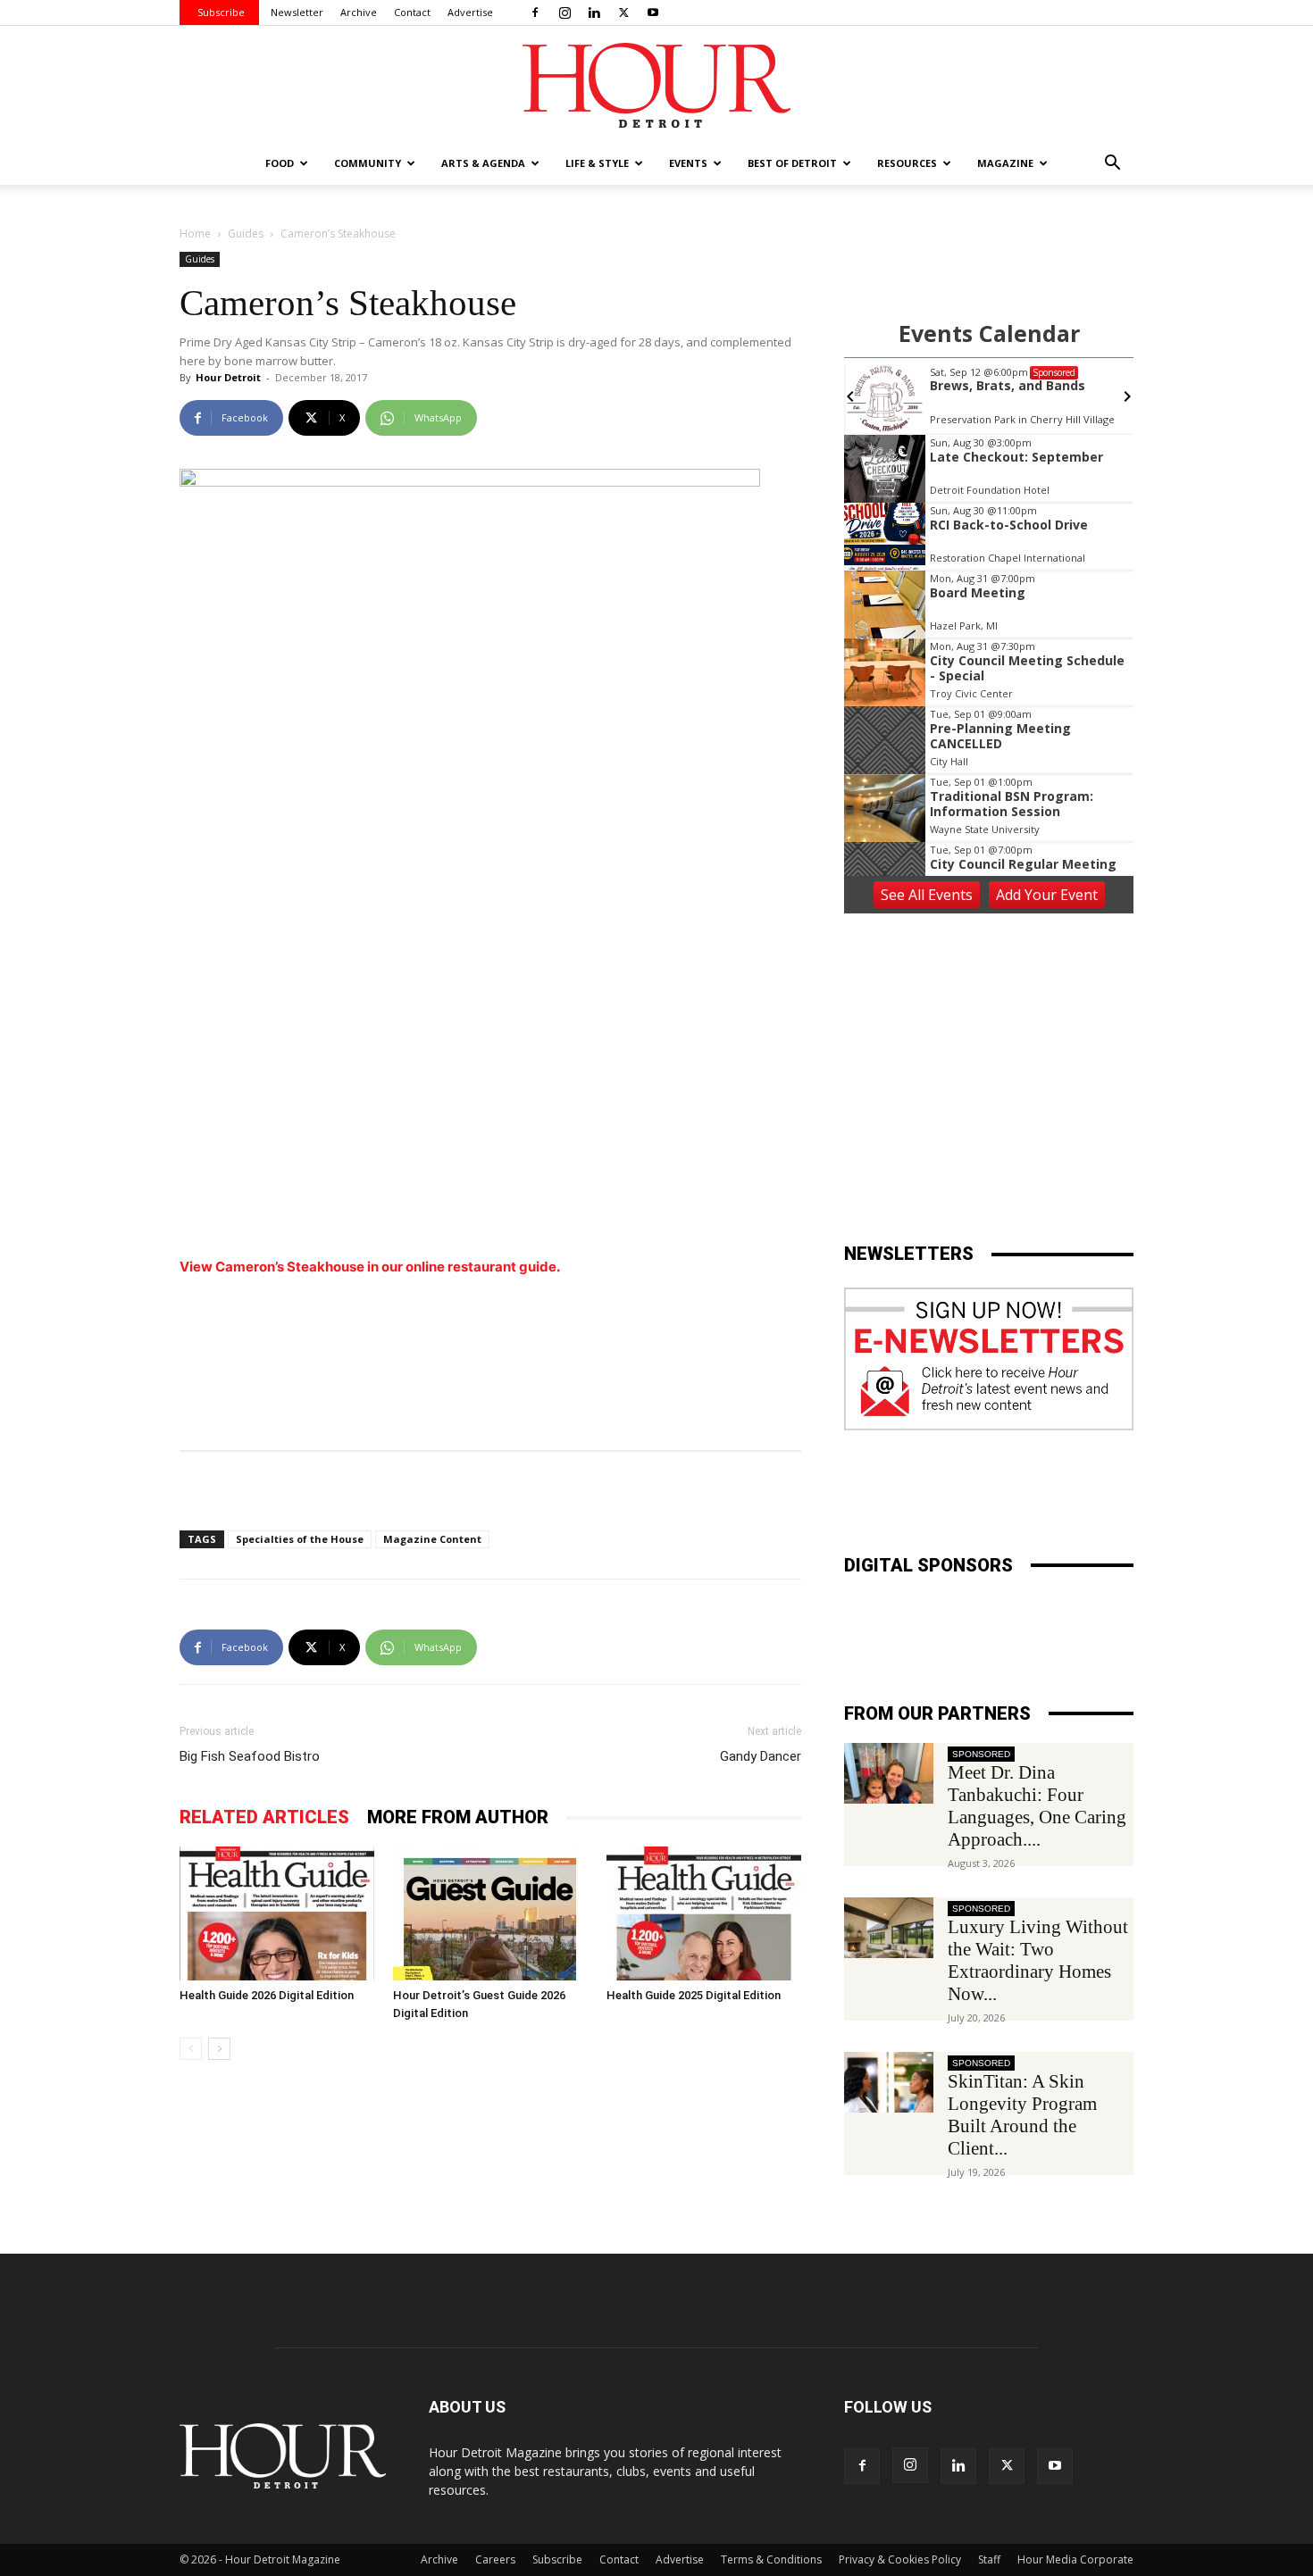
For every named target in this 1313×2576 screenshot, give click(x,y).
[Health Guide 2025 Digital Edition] (704, 1913)
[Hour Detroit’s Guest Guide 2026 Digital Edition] (490, 1913)
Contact (412, 12)
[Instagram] (565, 13)
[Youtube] (653, 13)
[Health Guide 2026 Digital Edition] (277, 1913)
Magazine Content (432, 1539)
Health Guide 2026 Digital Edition (267, 1995)
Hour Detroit (228, 377)
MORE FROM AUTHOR (458, 1817)
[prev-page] (191, 2049)
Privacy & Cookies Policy (900, 2559)
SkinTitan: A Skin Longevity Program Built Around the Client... (1022, 2115)
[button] (1112, 165)
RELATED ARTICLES (264, 1817)
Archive (359, 12)
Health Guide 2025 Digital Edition (694, 1995)
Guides (246, 233)
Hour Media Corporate (1075, 2559)
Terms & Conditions (771, 2559)
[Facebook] (535, 13)
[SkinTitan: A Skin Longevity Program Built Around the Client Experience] (889, 2083)
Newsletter (297, 12)
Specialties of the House (300, 1539)
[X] (623, 13)
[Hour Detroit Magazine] (656, 85)
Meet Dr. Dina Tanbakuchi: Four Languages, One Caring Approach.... (1037, 1806)
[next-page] (219, 2049)
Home (195, 233)
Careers (495, 2559)
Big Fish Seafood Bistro (250, 1756)
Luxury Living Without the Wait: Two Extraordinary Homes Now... (1038, 1960)
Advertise (470, 12)
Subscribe (221, 12)
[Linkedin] (594, 13)
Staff (989, 2559)
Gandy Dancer (761, 1756)
